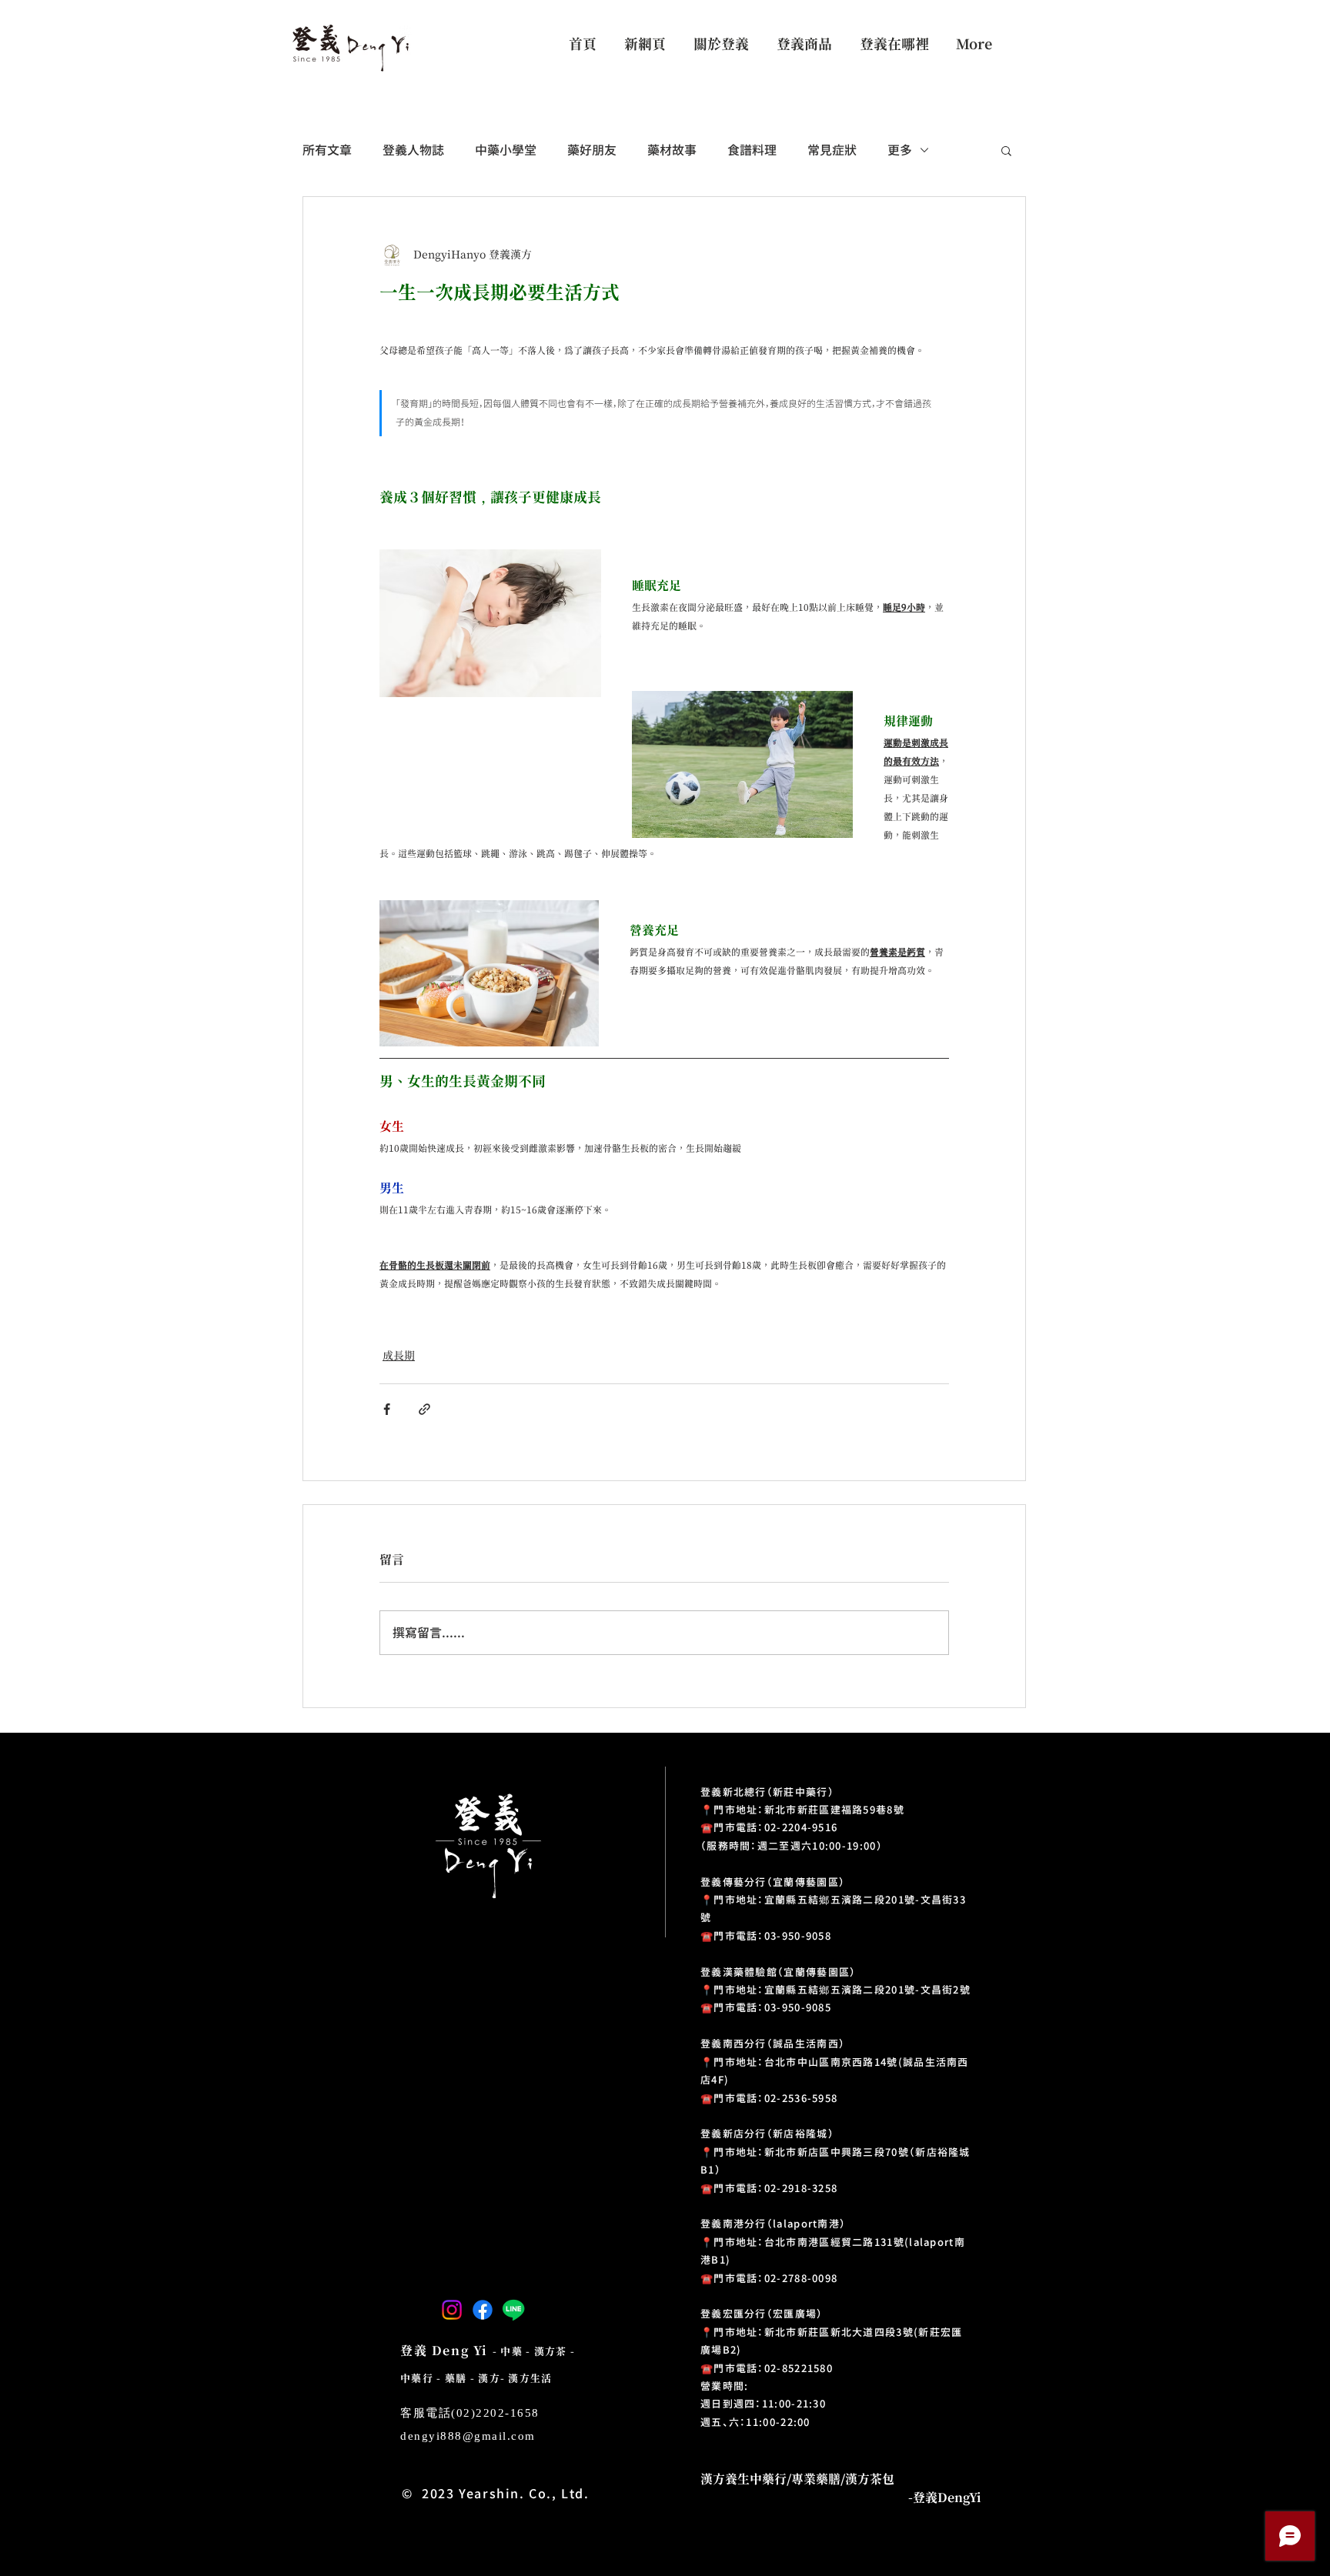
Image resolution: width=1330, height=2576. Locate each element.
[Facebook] (483, 2310)
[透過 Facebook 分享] (387, 1409)
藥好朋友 (592, 150)
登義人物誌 (413, 150)
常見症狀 (832, 150)
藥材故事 (672, 150)
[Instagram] (452, 2310)
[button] (1006, 150)
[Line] (513, 2310)
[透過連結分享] (424, 1409)
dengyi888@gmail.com (468, 2436)
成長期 (399, 1356)
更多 (900, 150)
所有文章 (327, 150)
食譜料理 (752, 150)
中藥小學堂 (506, 150)
